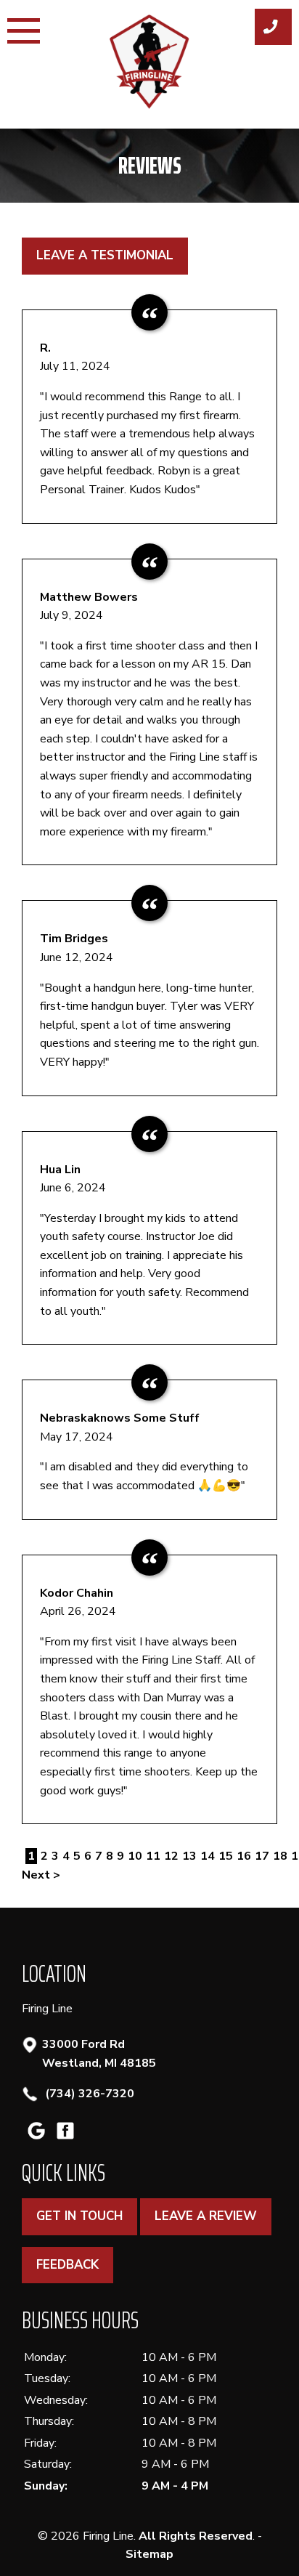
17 (262, 1856)
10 (135, 1856)
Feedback (67, 2265)
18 (280, 1856)
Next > (41, 1875)
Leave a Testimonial (105, 255)
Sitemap (149, 2554)
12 (171, 1856)
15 (226, 1856)
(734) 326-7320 (88, 2094)
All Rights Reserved (196, 2536)
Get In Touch (79, 2216)
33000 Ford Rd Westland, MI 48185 (99, 2054)
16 (244, 1856)
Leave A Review (206, 2216)
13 (189, 1856)
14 (208, 1856)
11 (153, 1856)
